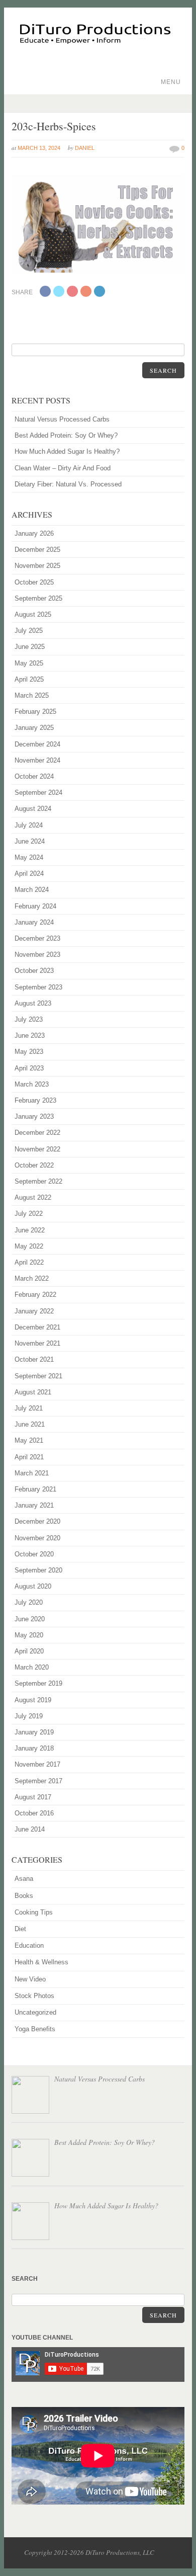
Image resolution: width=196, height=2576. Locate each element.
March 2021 (32, 1473)
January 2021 (34, 1505)
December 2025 (37, 550)
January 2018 (34, 1748)
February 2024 (35, 906)
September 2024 (38, 793)
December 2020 (37, 1521)
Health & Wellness (41, 1962)
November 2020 (37, 1538)
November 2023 (37, 954)
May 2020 (29, 1635)
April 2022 (29, 1262)
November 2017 (37, 1764)
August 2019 (33, 1700)
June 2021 (30, 1424)
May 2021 (29, 1440)
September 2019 (38, 1683)
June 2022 (30, 1230)
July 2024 (29, 825)
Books (24, 1896)
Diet (20, 1929)
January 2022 (34, 1311)
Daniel (85, 148)
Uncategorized (35, 2012)
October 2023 (34, 971)
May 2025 (29, 663)
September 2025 (38, 598)
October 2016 (34, 1813)
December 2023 (37, 938)
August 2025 (33, 614)
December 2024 (37, 744)
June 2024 (30, 841)
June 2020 (30, 1619)
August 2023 (33, 1003)
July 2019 (29, 1716)
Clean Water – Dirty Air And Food (63, 468)
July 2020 (29, 1602)
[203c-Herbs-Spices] (98, 271)
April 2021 (29, 1457)
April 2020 (29, 1651)
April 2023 (29, 1068)
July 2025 (29, 631)
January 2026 (34, 533)
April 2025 (29, 679)
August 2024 (33, 809)
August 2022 (33, 1197)
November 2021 (37, 1343)
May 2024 (29, 857)
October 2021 (34, 1359)
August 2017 (33, 1797)
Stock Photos (34, 1996)
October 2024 (34, 776)
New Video (30, 1979)
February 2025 (35, 712)
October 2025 (34, 582)
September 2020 (38, 1570)
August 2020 (33, 1586)
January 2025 (34, 728)
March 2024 (32, 890)
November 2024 (37, 760)
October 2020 (34, 1554)
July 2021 (29, 1408)
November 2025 (37, 566)
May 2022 (29, 1246)
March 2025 (32, 695)
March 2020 (32, 1667)
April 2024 (29, 874)
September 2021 (38, 1376)
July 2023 (29, 1019)
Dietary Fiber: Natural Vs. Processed (68, 484)
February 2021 (35, 1489)
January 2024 (34, 922)
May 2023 (29, 1052)
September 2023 (38, 987)
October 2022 (34, 1165)
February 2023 (35, 1100)
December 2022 (37, 1133)
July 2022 (29, 1214)
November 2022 (37, 1149)
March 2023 (32, 1084)
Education (29, 1945)
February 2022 (35, 1295)
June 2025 (30, 647)
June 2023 (30, 1035)
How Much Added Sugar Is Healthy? (67, 451)
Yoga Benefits (35, 2029)
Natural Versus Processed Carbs (62, 419)
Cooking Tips (34, 1912)
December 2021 (37, 1327)
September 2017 (38, 1781)
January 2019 (34, 1732)
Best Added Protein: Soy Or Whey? (66, 435)
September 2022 (38, 1181)
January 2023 (34, 1116)
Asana (24, 1879)
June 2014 (30, 1829)
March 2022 (32, 1278)
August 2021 (33, 1392)
